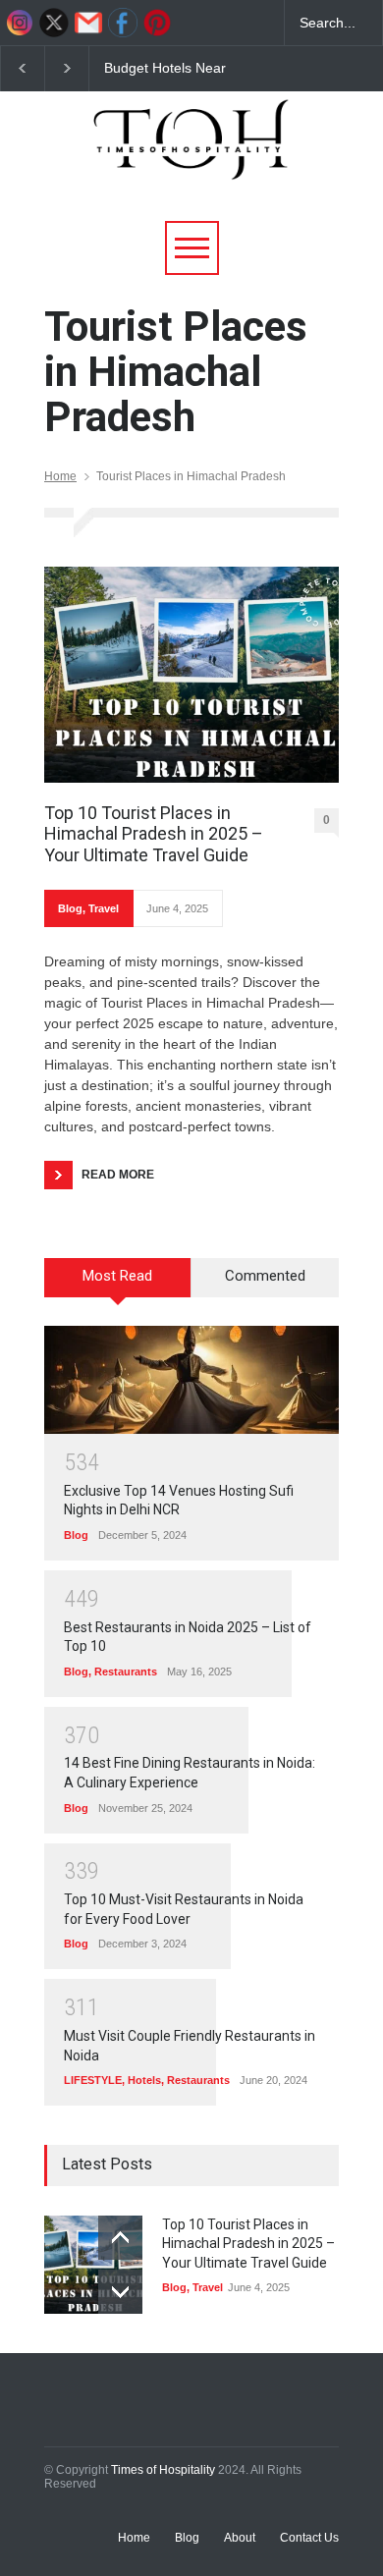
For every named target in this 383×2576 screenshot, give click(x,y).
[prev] (120, 2238)
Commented (265, 1276)
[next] (120, 2292)
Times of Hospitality (163, 2470)
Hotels (144, 2080)
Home (60, 476)
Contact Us (309, 2538)
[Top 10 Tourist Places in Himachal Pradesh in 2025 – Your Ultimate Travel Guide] (191, 675)
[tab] (118, 1285)
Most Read (117, 1276)
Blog (70, 908)
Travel (104, 908)
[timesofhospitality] (191, 157)
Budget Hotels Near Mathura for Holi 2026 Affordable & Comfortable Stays (183, 69)
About (240, 2538)
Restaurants (126, 1672)
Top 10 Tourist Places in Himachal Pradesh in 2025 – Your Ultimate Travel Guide (154, 834)
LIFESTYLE (93, 2080)
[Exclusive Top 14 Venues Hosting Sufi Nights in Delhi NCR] (191, 1380)
